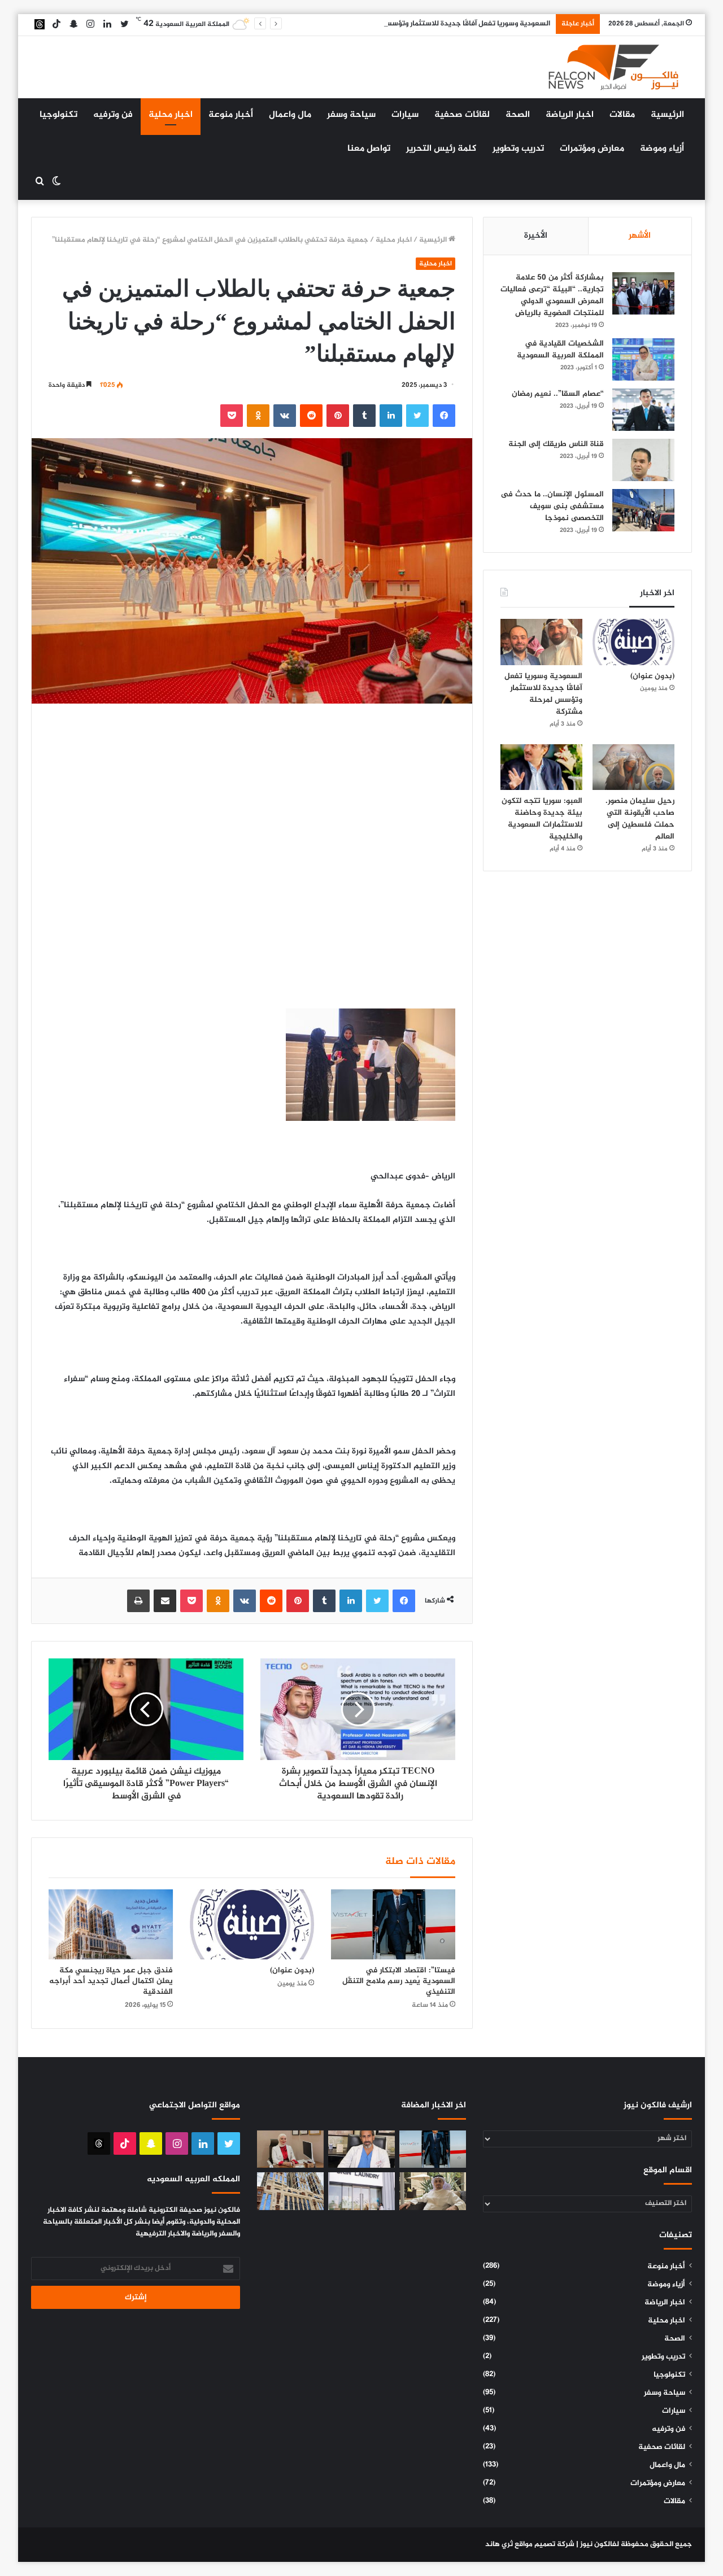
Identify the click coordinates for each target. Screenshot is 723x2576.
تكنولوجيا (58, 115)
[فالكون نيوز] (613, 67)
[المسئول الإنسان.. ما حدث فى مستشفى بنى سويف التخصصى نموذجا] (643, 510)
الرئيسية (667, 115)
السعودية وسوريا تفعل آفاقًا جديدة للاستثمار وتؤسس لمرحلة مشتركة (441, 24)
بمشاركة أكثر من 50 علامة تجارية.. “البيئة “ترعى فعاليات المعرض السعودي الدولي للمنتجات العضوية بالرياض (552, 295)
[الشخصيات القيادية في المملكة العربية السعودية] (643, 359)
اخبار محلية (171, 115)
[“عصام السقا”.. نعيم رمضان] (643, 410)
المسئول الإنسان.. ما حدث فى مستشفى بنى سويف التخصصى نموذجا (552, 506)
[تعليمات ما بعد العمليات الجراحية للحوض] (361, 2149)
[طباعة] (138, 1601)
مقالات (622, 115)
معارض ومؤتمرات (592, 149)
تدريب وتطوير (518, 149)
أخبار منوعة (231, 115)
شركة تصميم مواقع (545, 2544)
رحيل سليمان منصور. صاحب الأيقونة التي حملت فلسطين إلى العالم (640, 819)
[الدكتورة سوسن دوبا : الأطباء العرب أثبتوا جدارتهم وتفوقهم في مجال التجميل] (290, 2149)
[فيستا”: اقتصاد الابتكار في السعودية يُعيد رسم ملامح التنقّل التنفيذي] (393, 1924)
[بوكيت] (232, 416)
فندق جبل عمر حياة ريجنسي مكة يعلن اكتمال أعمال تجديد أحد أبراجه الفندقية (111, 1981)
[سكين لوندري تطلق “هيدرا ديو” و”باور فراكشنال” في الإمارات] (361, 2191)
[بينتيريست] (338, 416)
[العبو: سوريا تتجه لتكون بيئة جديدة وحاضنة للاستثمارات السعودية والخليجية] (541, 767)
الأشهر (640, 236)
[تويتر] (417, 416)
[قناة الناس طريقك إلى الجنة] (643, 460)
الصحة (518, 115)
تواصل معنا (369, 149)
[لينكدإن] (391, 416)
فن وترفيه (113, 115)
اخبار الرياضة (570, 115)
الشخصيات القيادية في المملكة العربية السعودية (560, 350)
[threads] (40, 24)
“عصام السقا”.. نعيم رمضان (558, 394)
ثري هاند (499, 2544)
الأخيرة (536, 236)
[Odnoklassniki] (258, 416)
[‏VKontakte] (285, 416)
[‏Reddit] (311, 416)
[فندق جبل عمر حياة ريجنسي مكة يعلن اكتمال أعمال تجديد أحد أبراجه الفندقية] (111, 1924)
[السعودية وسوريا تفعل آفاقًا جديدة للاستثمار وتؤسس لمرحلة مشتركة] (541, 642)
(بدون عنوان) (292, 1970)
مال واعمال (290, 115)
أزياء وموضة (662, 149)
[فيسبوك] (444, 416)
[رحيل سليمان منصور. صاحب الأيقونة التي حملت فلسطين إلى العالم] (633, 767)
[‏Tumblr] (364, 416)
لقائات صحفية (462, 115)
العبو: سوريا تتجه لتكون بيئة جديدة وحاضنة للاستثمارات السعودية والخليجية (542, 819)
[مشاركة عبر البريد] (165, 1601)
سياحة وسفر (351, 115)
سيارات (405, 115)
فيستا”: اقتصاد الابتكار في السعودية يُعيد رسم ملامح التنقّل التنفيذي (399, 1981)
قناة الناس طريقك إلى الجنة (556, 444)
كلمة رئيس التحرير (441, 149)
